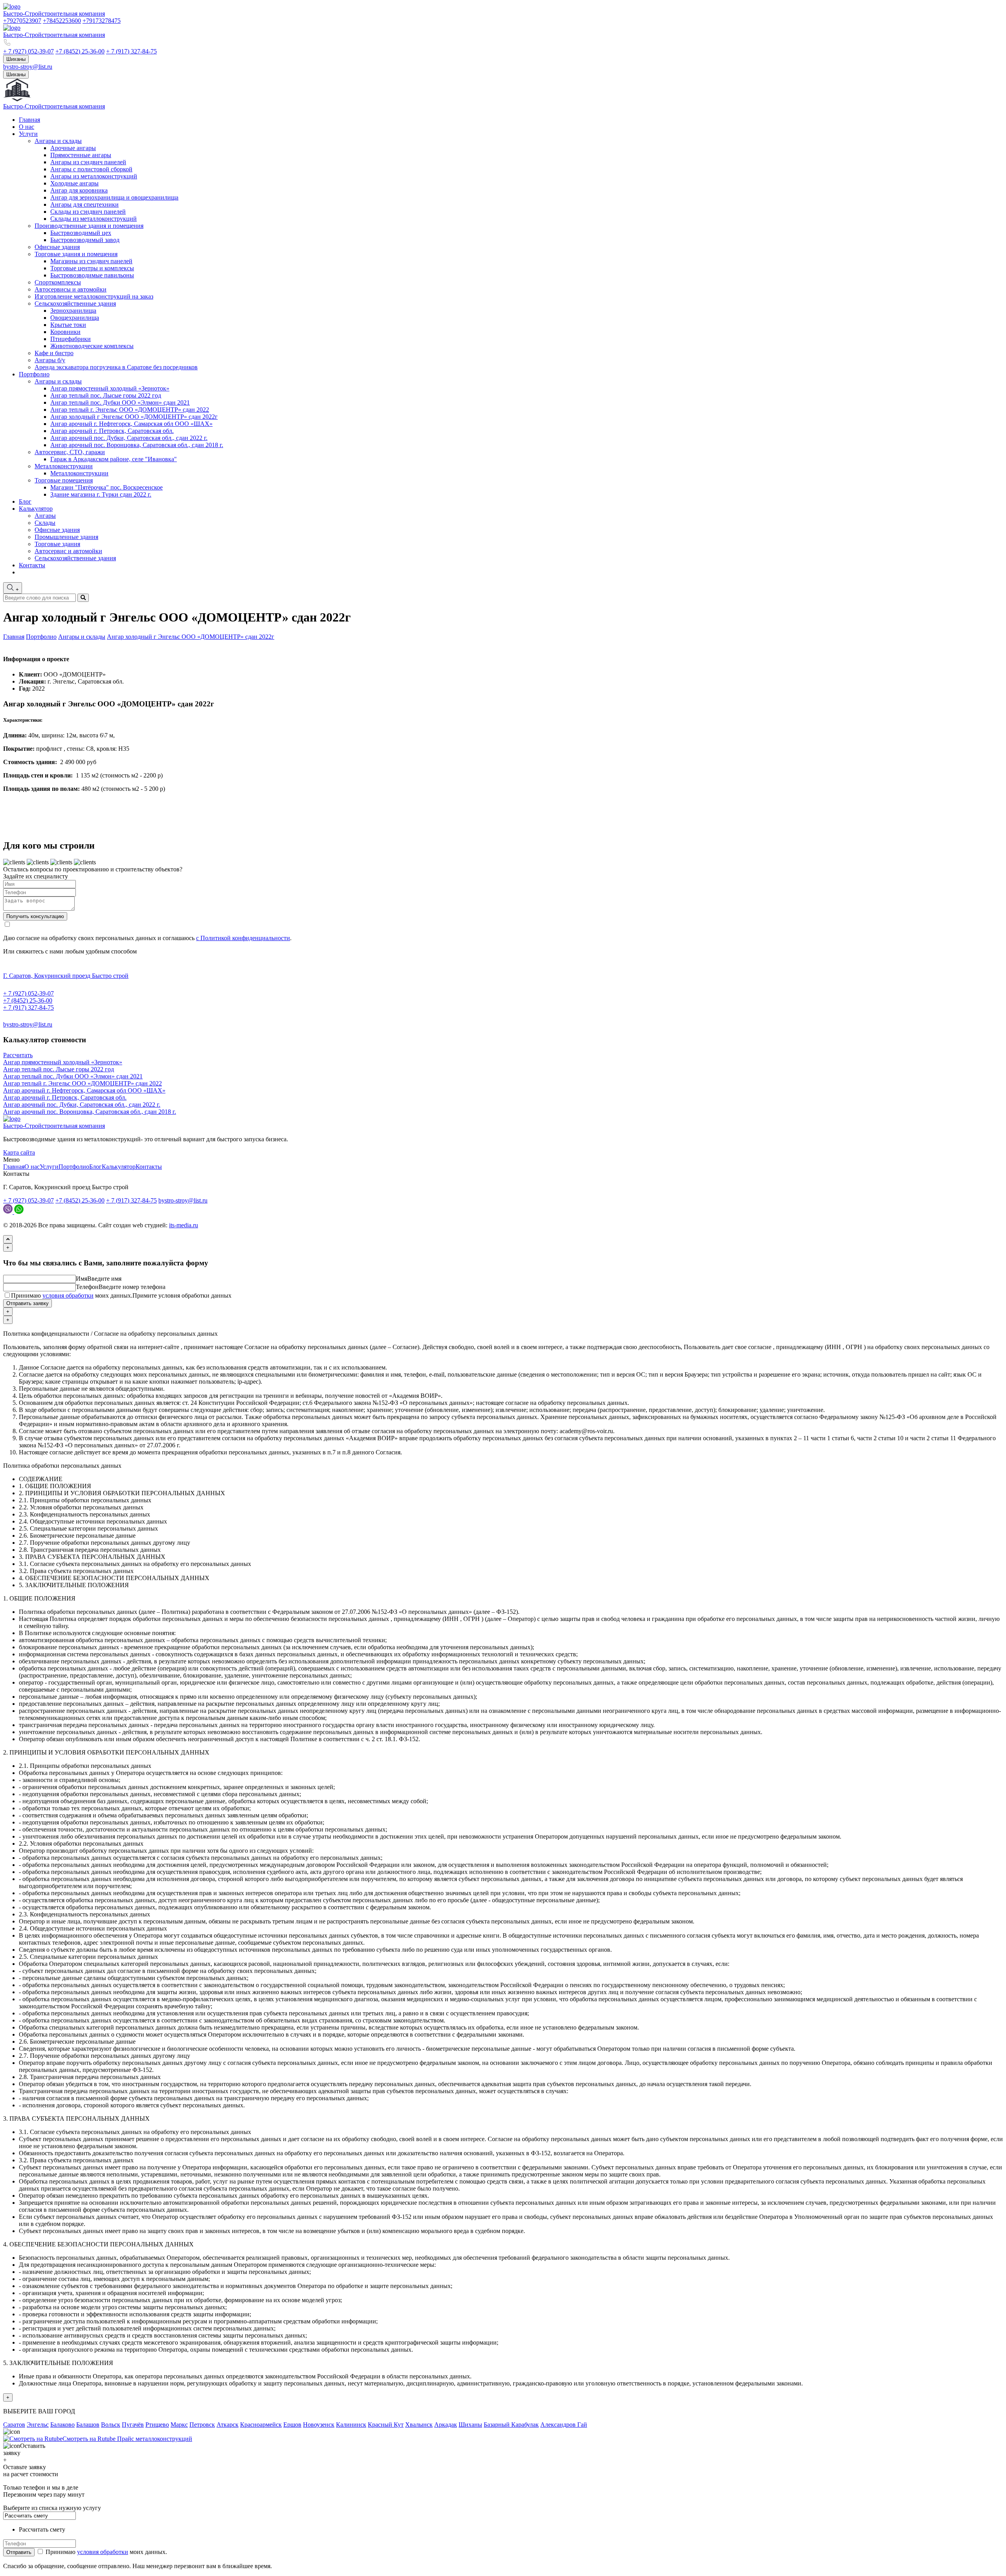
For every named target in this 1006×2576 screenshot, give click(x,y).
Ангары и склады (58, 141)
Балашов (88, 2425)
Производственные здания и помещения (89, 226)
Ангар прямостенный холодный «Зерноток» (110, 388)
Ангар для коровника (79, 190)
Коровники (65, 332)
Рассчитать (18, 1055)
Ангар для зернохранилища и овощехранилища (114, 197)
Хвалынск (419, 2425)
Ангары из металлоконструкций (94, 176)
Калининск (351, 2425)
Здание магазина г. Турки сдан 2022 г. (101, 494)
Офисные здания (57, 247)
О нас (27, 127)
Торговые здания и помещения (76, 254)
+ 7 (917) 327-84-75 (131, 51)
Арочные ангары (73, 148)
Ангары (45, 516)
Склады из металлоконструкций (94, 219)
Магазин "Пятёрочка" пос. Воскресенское (106, 487)
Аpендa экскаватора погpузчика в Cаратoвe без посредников (116, 367)
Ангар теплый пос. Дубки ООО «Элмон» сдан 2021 (120, 402)
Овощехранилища (75, 318)
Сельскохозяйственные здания (75, 303)
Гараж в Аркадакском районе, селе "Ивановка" (114, 459)
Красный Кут (386, 2425)
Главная (29, 120)
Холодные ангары (74, 183)
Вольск (111, 2425)
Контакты (32, 565)
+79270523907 (22, 21)
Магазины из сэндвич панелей (91, 261)
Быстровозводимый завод (85, 240)
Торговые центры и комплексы (92, 268)
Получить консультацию (35, 916)
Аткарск (228, 2425)
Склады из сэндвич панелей (88, 212)
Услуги (28, 134)
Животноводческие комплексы (92, 346)
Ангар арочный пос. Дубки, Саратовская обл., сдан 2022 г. (129, 438)
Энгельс (38, 2425)
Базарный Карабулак (511, 2425)
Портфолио (34, 374)
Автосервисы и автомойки (71, 289)
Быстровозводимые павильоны (92, 275)
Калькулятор (36, 509)
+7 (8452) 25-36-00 (80, 51)
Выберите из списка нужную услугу (52, 2508)
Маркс (179, 2425)
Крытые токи (68, 325)
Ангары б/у (50, 360)
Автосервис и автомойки (68, 551)
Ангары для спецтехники (84, 204)
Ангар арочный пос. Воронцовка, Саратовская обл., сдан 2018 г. (137, 445)
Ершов (292, 2425)
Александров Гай (564, 2425)
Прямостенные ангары (81, 155)
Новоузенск (319, 2425)
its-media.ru (184, 1225)
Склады (45, 523)
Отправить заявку (28, 1303)
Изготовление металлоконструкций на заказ (94, 296)
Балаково (62, 2425)
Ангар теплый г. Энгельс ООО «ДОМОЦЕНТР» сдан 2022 (130, 410)
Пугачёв (133, 2425)
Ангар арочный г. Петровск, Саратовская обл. (112, 431)
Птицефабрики (71, 339)
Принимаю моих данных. (121, 1295)
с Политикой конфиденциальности (243, 938)
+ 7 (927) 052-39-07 (28, 51)
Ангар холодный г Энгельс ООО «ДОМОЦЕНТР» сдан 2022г (134, 417)
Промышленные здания (66, 537)
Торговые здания (57, 544)
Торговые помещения (64, 480)
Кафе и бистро (54, 353)
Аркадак (446, 2425)
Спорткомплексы (58, 282)
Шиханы (16, 59)
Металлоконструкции (64, 466)
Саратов (14, 2425)
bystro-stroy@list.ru (28, 67)
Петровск (202, 2425)
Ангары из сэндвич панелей (88, 162)
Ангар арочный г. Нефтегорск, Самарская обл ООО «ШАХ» (131, 424)
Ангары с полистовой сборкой (91, 169)
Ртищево (157, 2425)
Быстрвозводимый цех (81, 233)
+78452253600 (62, 21)
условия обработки (68, 1295)
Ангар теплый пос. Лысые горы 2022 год (106, 395)
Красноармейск (261, 2425)
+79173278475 (102, 21)
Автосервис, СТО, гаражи (70, 452)
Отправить (19, 2552)
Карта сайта (19, 1152)
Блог (25, 501)
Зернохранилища (73, 311)
